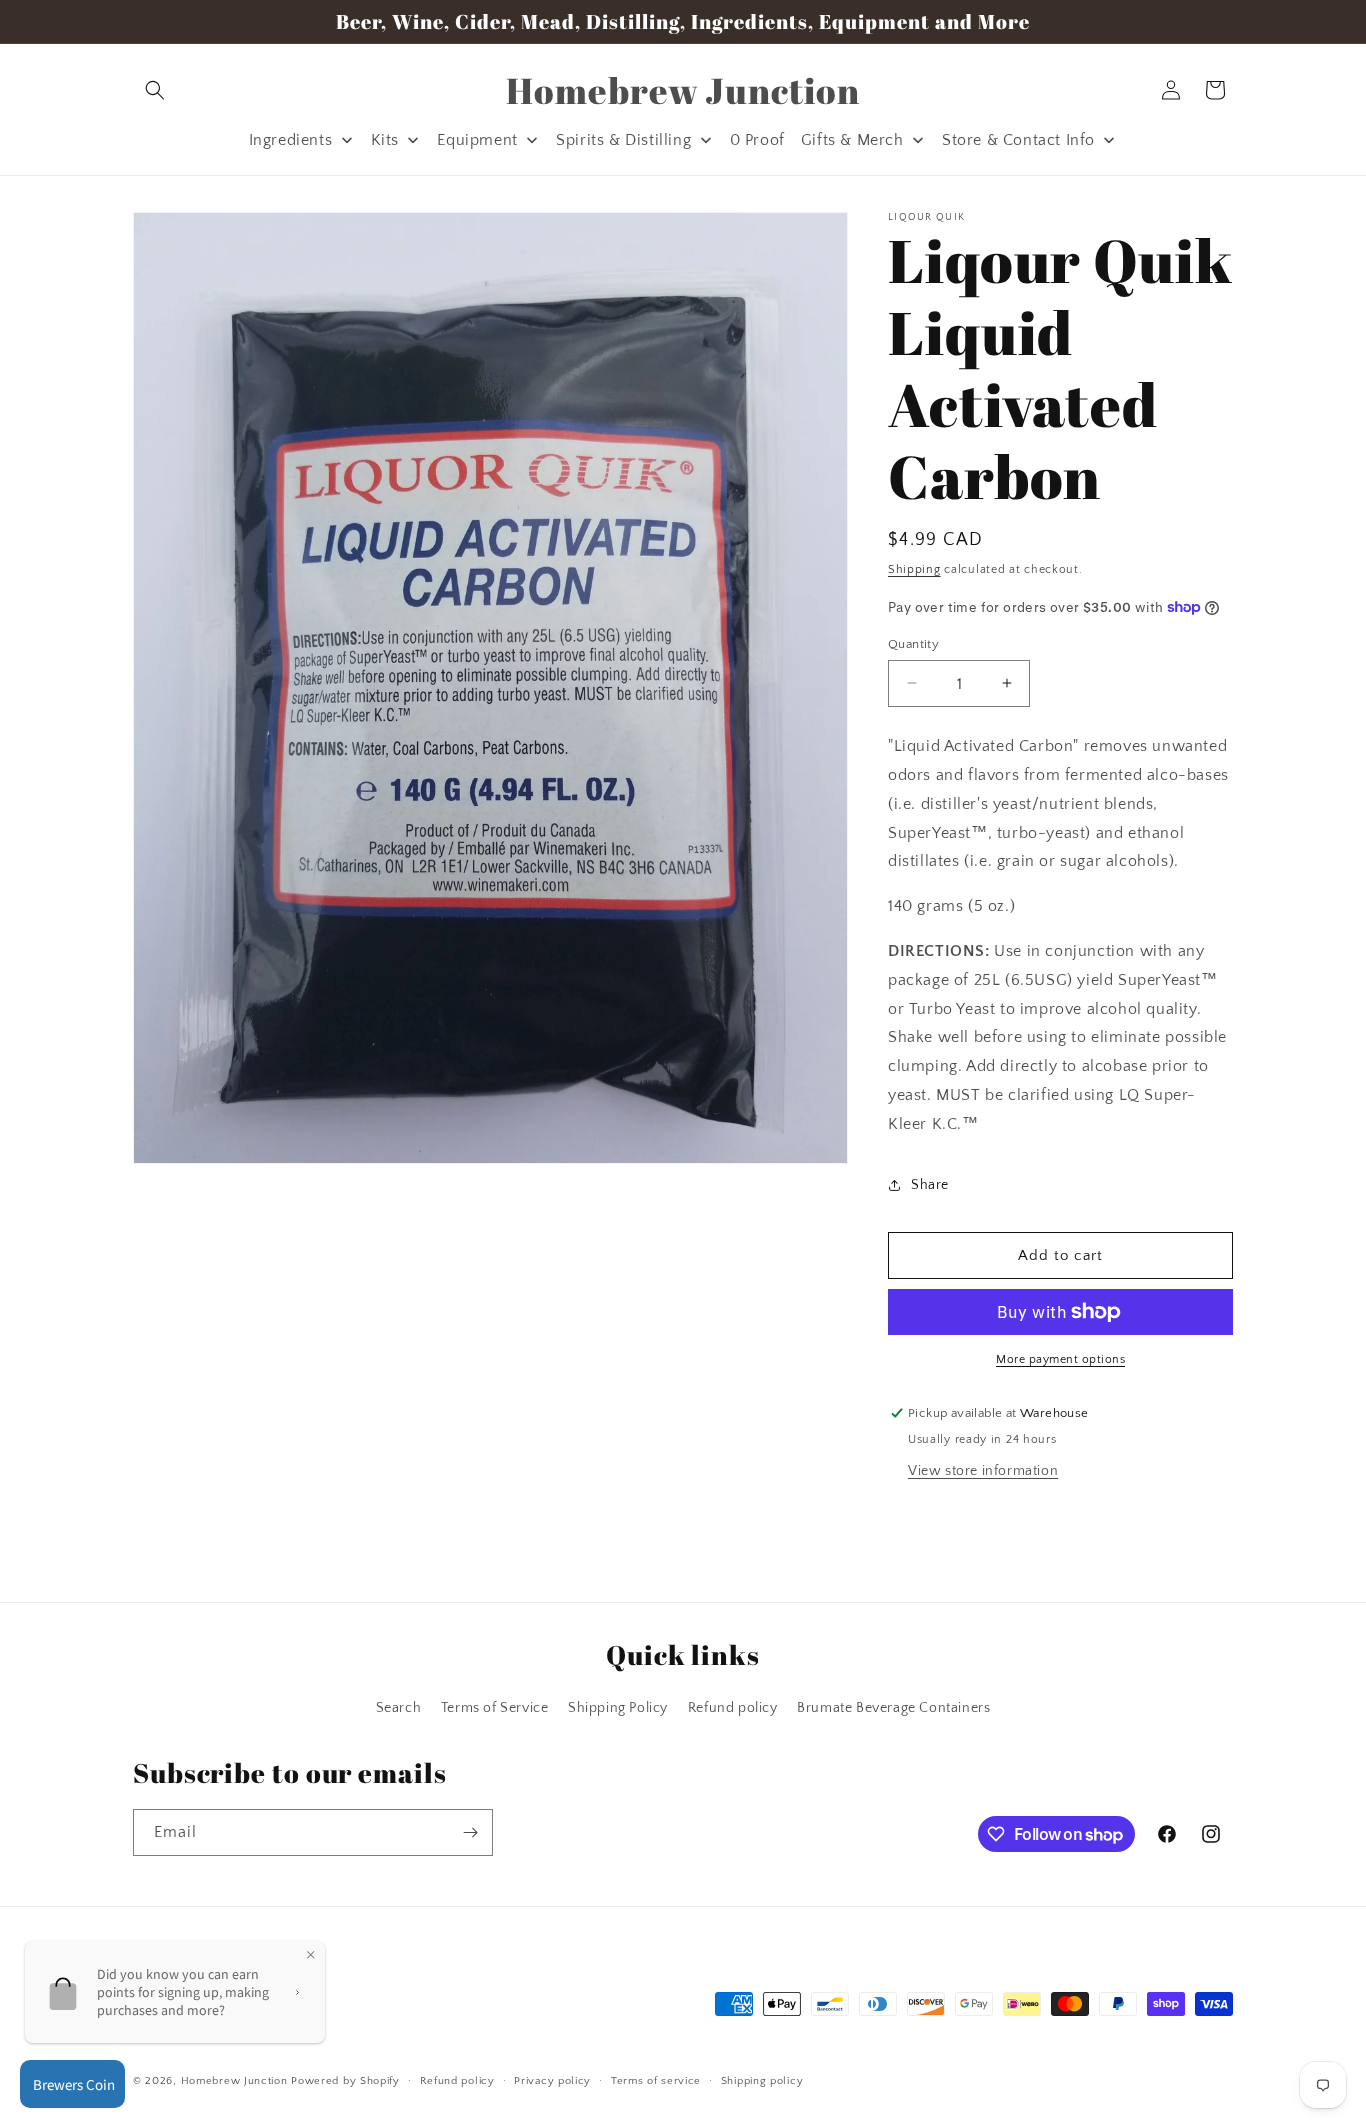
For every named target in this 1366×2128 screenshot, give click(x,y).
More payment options (1060, 1359)
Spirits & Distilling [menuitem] (623, 140)
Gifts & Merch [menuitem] (852, 140)
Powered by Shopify (345, 2082)
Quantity (913, 643)
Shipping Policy (618, 1709)
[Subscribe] (470, 1832)
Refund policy (733, 1709)
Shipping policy (762, 2081)
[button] (155, 90)
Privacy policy (552, 2081)
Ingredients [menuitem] (291, 140)
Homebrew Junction (234, 2082)
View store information (983, 1471)
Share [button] (930, 1185)
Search (399, 1709)
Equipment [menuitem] (477, 140)
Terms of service (656, 2081)
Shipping (914, 569)
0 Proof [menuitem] (757, 140)
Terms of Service (495, 1709)
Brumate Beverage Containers (893, 1709)
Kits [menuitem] (385, 140)
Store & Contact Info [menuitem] (1018, 140)
